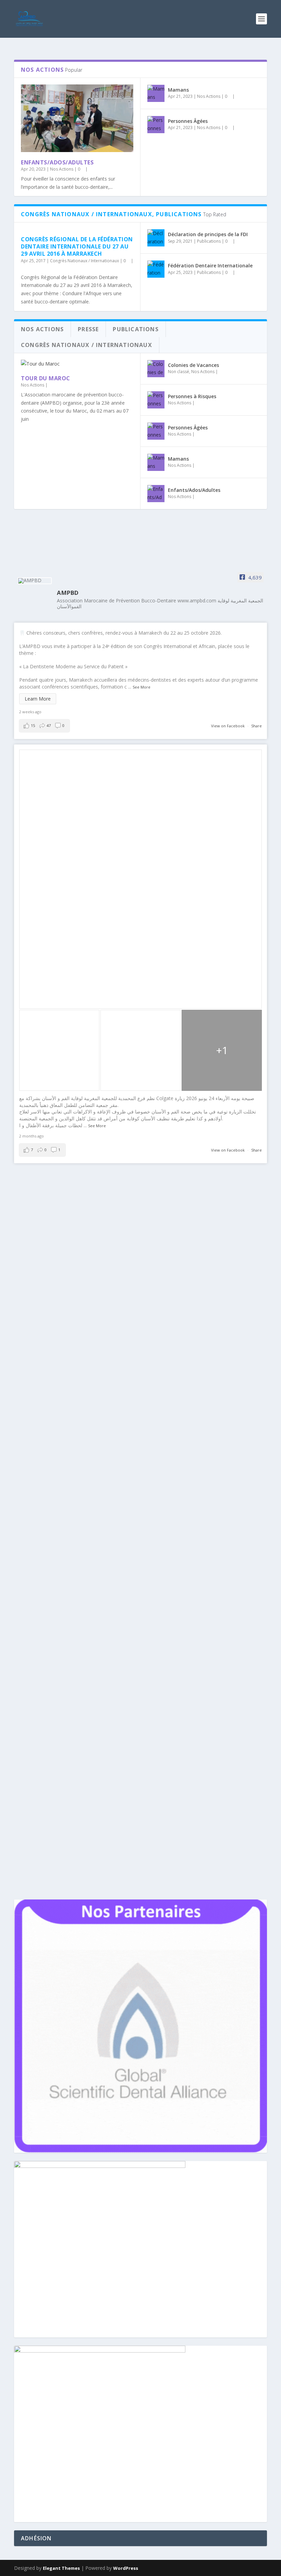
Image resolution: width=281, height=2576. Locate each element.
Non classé (179, 372)
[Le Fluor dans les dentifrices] (124, 1389)
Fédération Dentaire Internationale (210, 265)
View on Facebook (228, 726)
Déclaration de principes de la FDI (208, 234)
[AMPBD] (35, 581)
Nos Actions (62, 169)
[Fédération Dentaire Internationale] (156, 269)
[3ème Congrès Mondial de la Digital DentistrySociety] (109, 1311)
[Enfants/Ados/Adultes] (77, 118)
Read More (39, 1222)
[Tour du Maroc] (77, 364)
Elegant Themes (61, 2568)
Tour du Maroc (46, 378)
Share (256, 726)
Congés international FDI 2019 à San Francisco (96, 1550)
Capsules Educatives (70, 1413)
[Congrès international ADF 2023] (87, 1248)
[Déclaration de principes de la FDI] (156, 238)
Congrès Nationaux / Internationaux (84, 261)
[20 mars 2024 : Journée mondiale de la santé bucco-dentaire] (116, 1170)
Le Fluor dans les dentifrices (67, 1403)
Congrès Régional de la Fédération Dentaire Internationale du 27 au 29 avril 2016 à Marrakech (77, 246)
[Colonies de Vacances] (156, 369)
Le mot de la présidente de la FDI (72, 1472)
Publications (209, 241)
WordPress (126, 2568)
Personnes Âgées (188, 121)
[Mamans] (156, 93)
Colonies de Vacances (193, 365)
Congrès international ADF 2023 (73, 1262)
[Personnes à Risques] (156, 400)
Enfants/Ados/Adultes (57, 162)
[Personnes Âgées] (156, 125)
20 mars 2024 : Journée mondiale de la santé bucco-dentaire (116, 1185)
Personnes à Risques (192, 396)
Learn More (38, 699)
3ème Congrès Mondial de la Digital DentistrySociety (107, 1325)
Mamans (178, 90)
